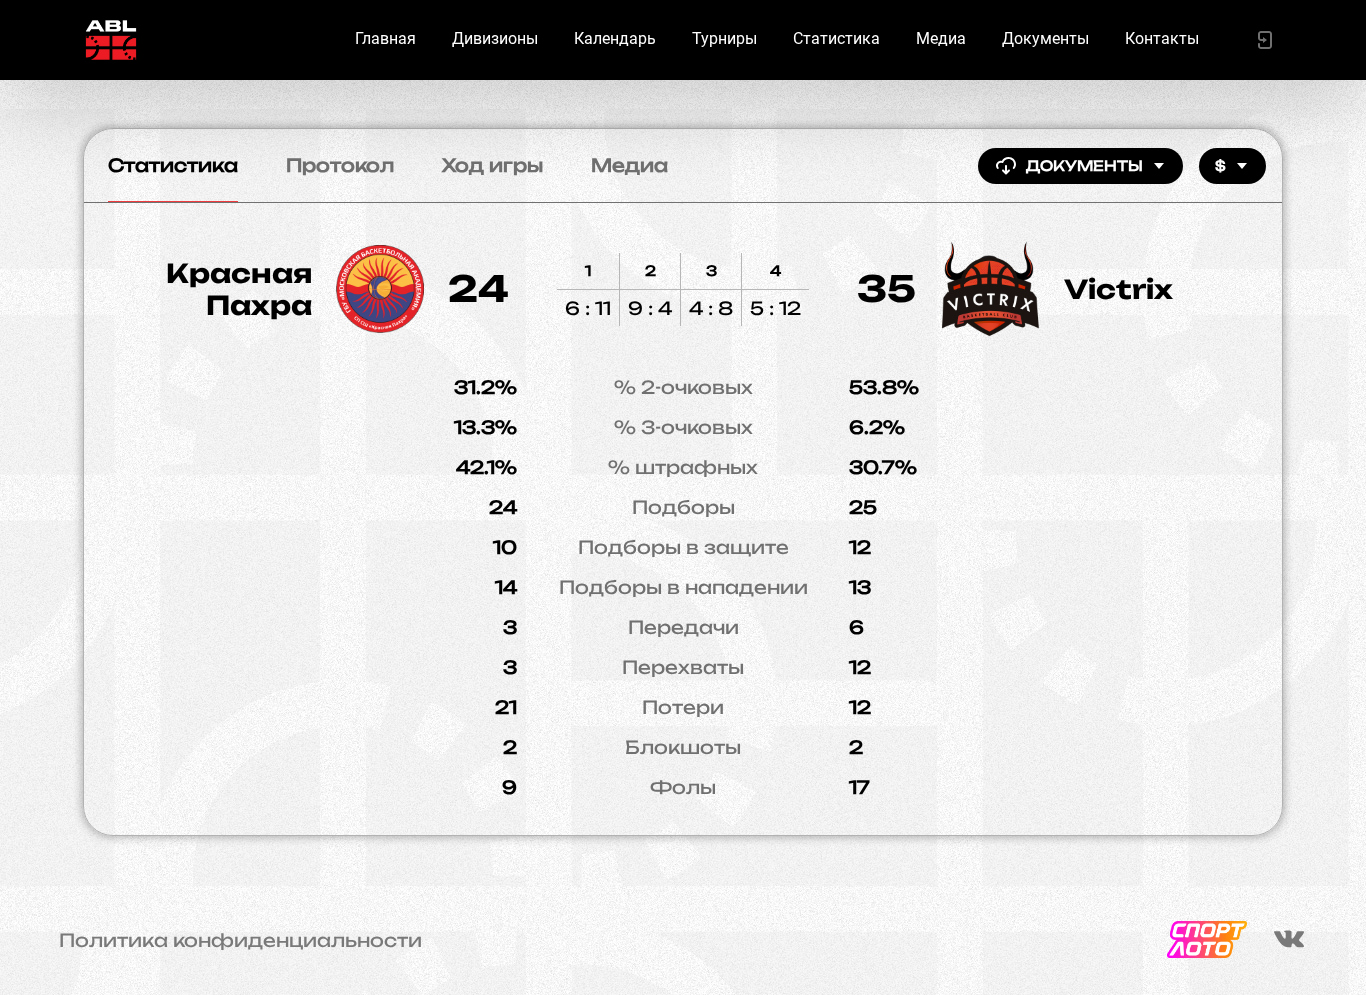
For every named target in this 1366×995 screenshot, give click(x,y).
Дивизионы (495, 38)
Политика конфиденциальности (240, 940)
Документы (1045, 38)
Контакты (1162, 38)
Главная (385, 38)
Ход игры (492, 165)
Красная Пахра (239, 289)
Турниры (724, 38)
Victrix (1118, 289)
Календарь (615, 38)
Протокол (340, 165)
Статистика (836, 38)
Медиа (941, 38)
